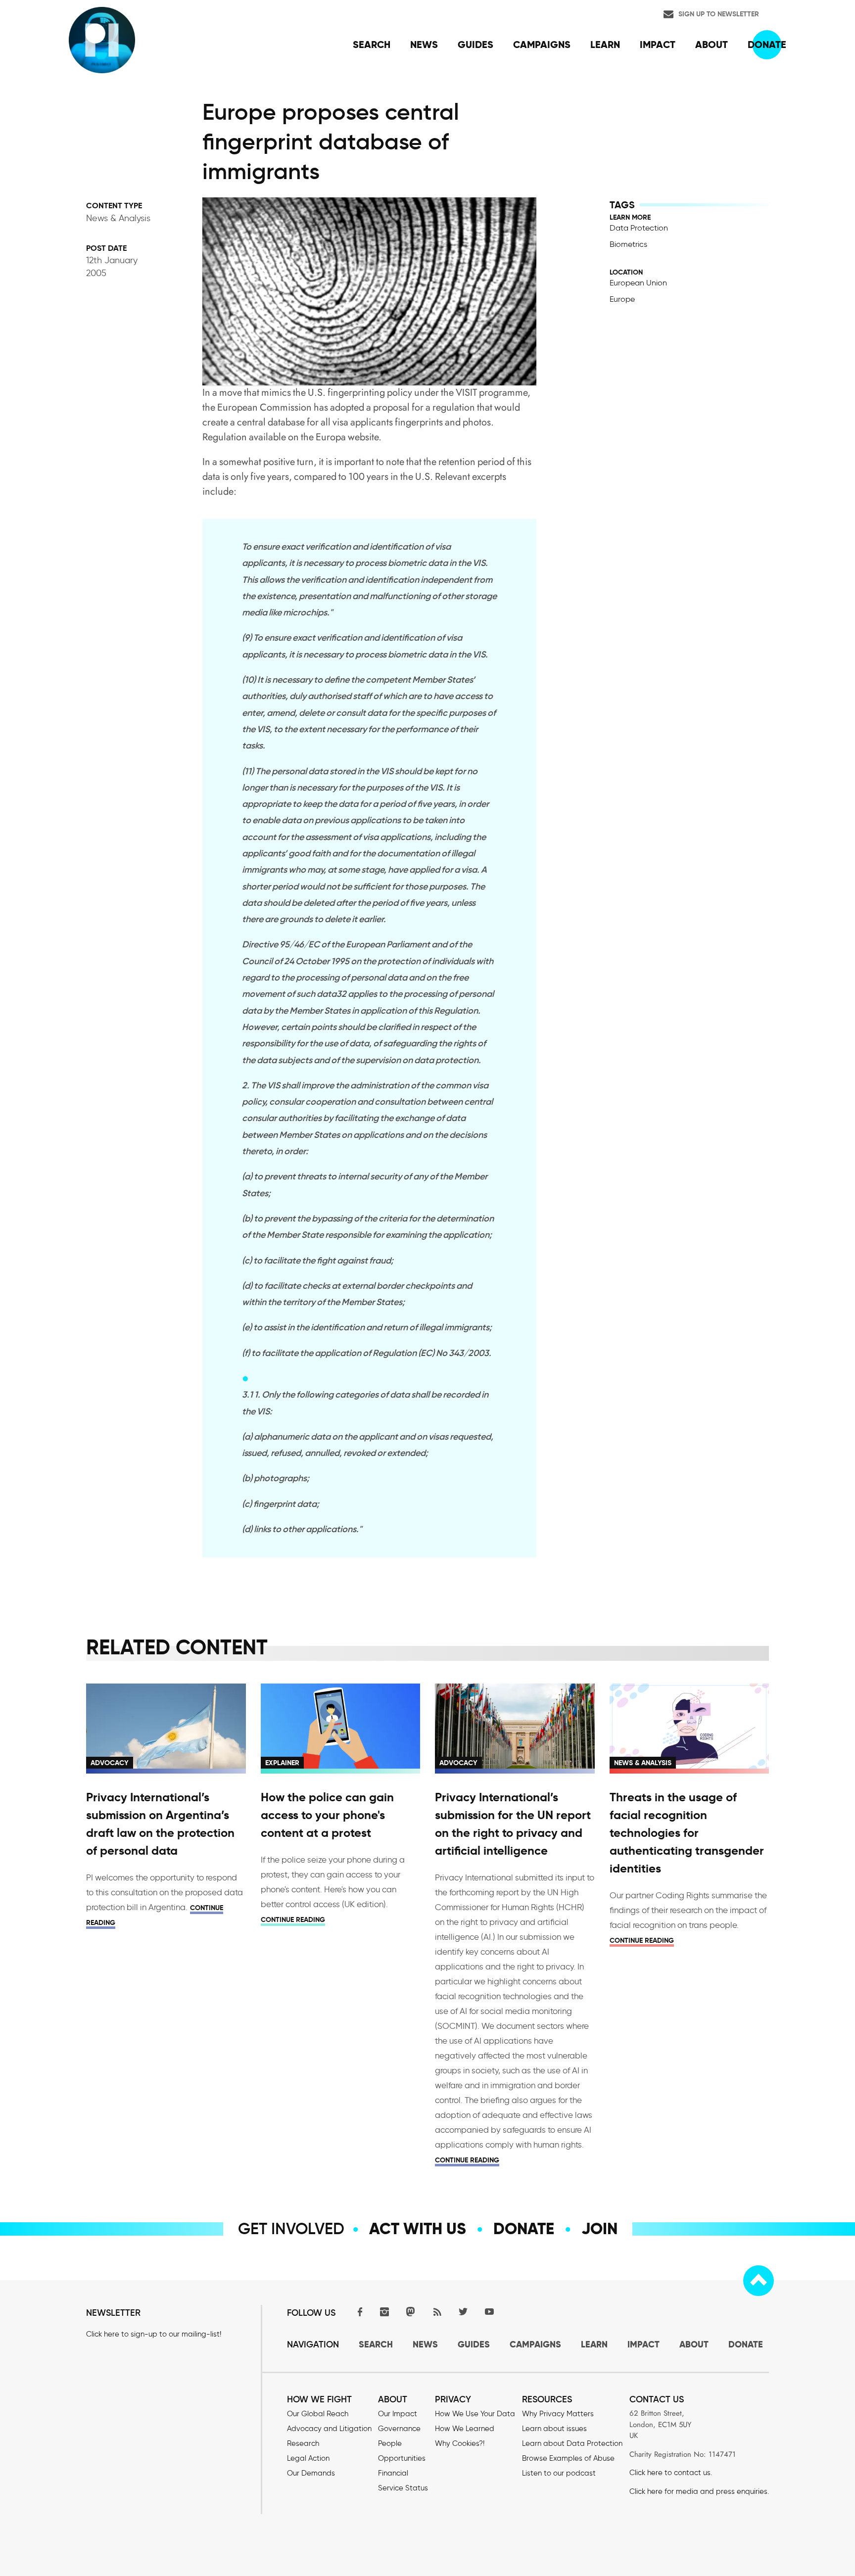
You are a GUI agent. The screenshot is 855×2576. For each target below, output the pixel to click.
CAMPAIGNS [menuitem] (542, 45)
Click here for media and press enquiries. (699, 2491)
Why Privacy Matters (558, 2414)
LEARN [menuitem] (605, 45)
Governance (399, 2429)
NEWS (425, 2344)
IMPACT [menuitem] (658, 45)
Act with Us (418, 2229)
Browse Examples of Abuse (568, 2458)
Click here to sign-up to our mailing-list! (154, 2334)
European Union (638, 283)
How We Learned (465, 2429)
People (390, 2443)
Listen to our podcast (559, 2473)
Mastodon (411, 2312)
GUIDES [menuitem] (475, 45)
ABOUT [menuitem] (712, 45)
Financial (393, 2473)
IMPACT (643, 2344)
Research (303, 2443)
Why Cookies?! (460, 2443)
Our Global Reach (318, 2414)
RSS (437, 2312)
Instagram (384, 2312)
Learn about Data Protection (572, 2443)
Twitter (463, 2312)
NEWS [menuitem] (424, 45)
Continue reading (293, 1920)
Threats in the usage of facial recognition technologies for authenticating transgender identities (687, 1833)
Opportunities (402, 2458)
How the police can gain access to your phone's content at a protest (327, 1815)
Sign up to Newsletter (719, 14)
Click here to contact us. (671, 2473)
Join (599, 2229)
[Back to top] (759, 2281)
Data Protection (639, 228)
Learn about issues (554, 2429)
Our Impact (398, 2414)
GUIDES (474, 2344)
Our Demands (311, 2473)
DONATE (746, 2344)
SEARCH (376, 2344)
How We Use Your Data (475, 2414)
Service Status (403, 2488)
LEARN (594, 2344)
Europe (622, 299)
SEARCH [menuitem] (372, 45)
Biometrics (628, 244)
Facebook (358, 2312)
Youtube (489, 2312)
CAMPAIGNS (535, 2344)
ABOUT (694, 2344)
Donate (524, 2229)
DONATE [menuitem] (767, 45)
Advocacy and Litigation (329, 2429)
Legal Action (308, 2458)
